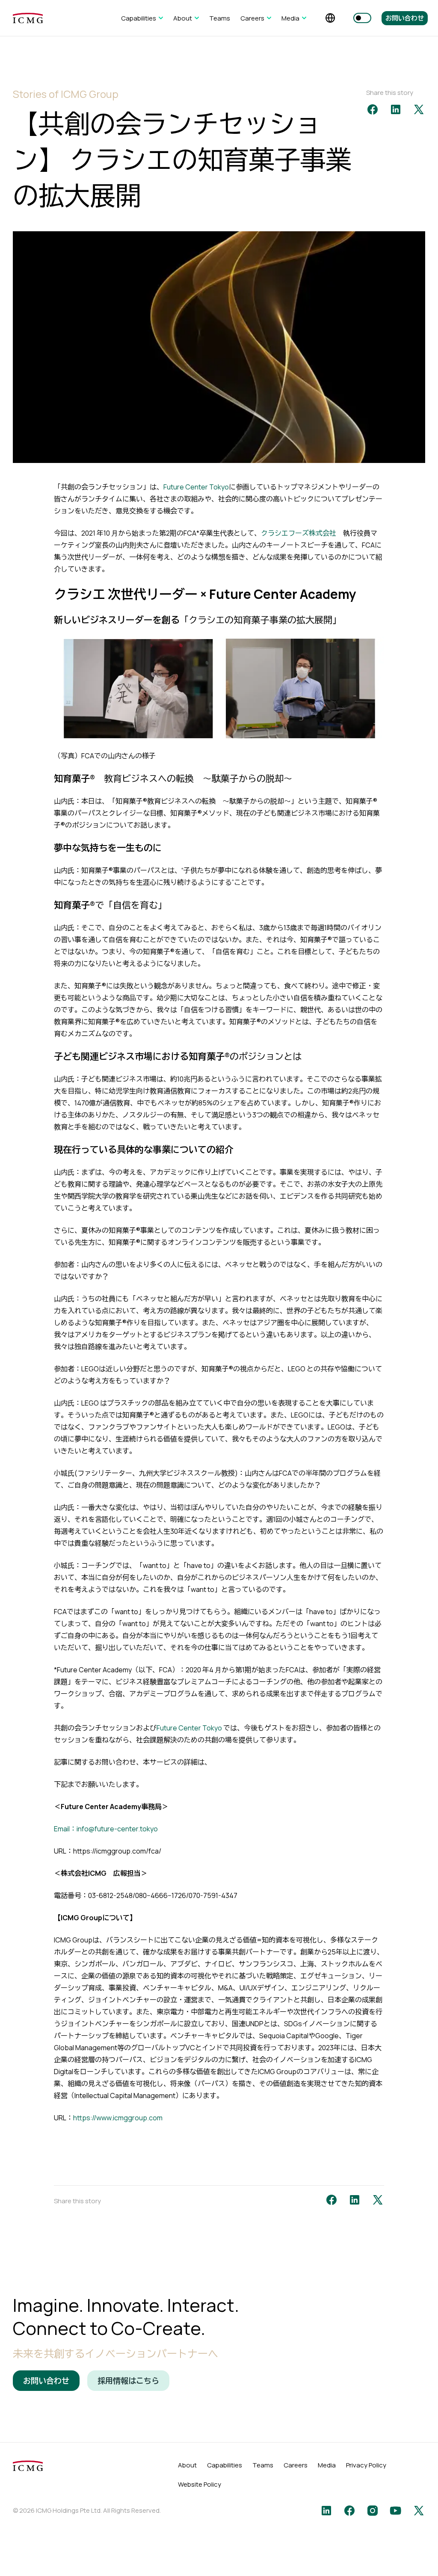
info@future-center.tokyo (117, 1829)
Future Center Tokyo (196, 487)
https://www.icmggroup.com (118, 2118)
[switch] (362, 18)
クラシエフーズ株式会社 (299, 533)
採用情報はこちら (128, 2381)
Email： (65, 1829)
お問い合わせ (405, 18)
